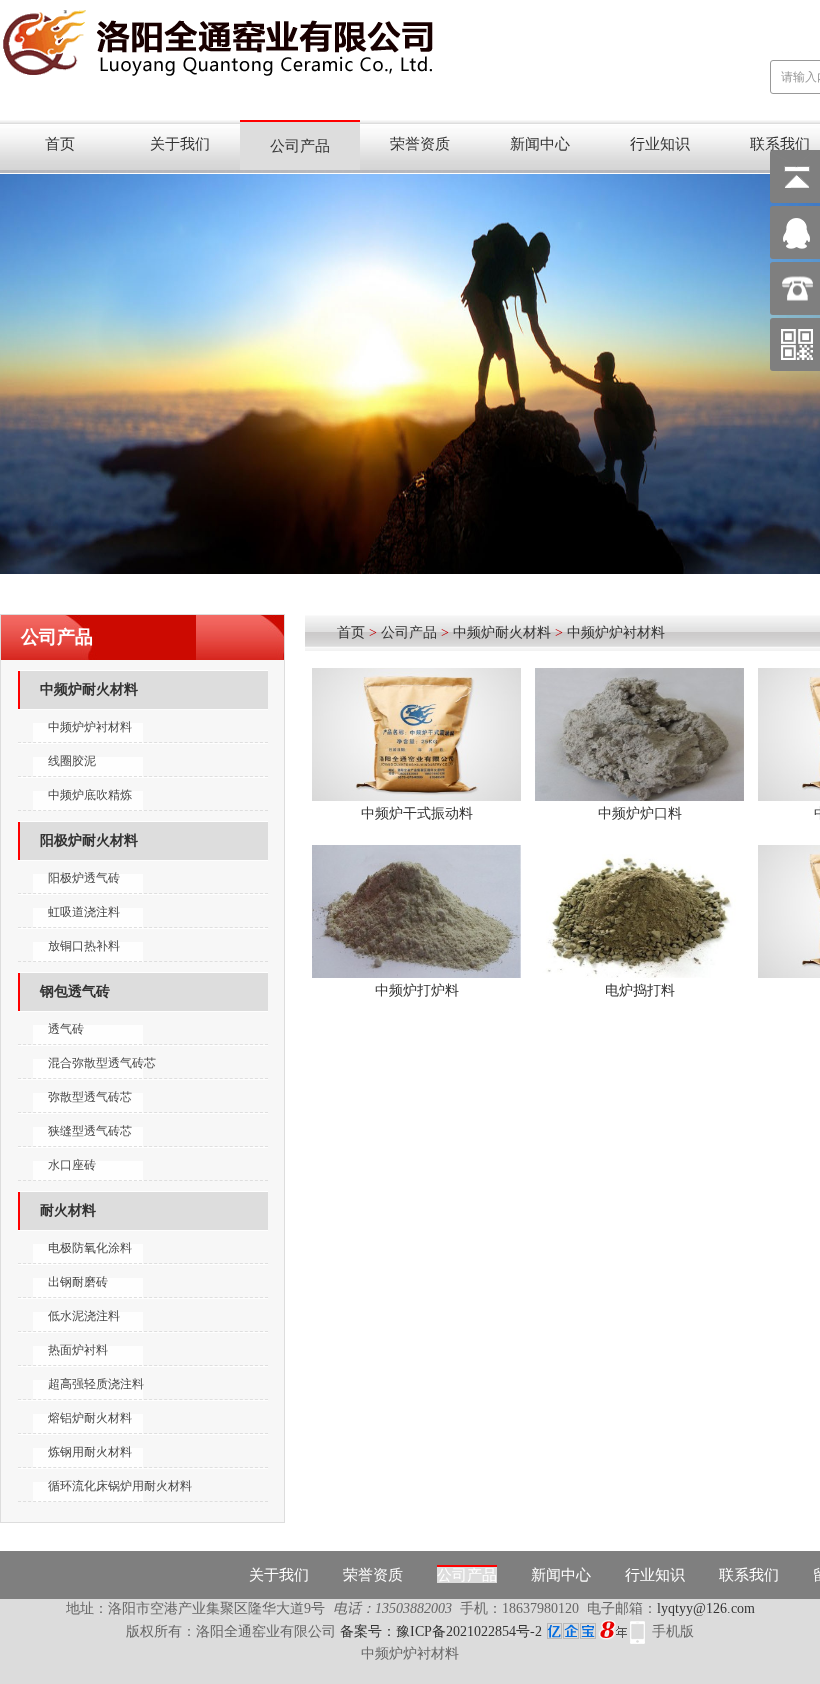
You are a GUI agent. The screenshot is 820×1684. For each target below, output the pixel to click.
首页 (60, 144)
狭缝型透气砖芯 (90, 1131)
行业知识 (660, 144)
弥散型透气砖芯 (90, 1097)
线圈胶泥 (72, 761)
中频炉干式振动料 (417, 813)
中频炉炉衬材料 (90, 727)
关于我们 (180, 144)
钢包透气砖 (75, 991)
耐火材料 (68, 1210)
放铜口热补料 (84, 946)
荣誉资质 (420, 144)
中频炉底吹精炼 (90, 795)
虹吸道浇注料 (84, 912)
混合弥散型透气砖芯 (102, 1063)
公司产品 (300, 146)
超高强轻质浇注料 (96, 1384)
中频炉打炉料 (417, 990)
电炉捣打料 (640, 990)
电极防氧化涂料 (90, 1248)
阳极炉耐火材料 (89, 840)
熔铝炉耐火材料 (90, 1418)
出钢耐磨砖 (78, 1282)
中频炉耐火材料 (89, 689)
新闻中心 (540, 144)
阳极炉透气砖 (84, 878)
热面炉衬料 (78, 1350)
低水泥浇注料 (84, 1316)
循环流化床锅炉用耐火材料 (120, 1486)
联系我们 (749, 1575)
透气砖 (66, 1029)
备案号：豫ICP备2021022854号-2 (441, 1631)
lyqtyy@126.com (706, 1608)
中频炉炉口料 (640, 813)
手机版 (673, 1631)
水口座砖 (72, 1165)
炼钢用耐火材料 (90, 1452)
